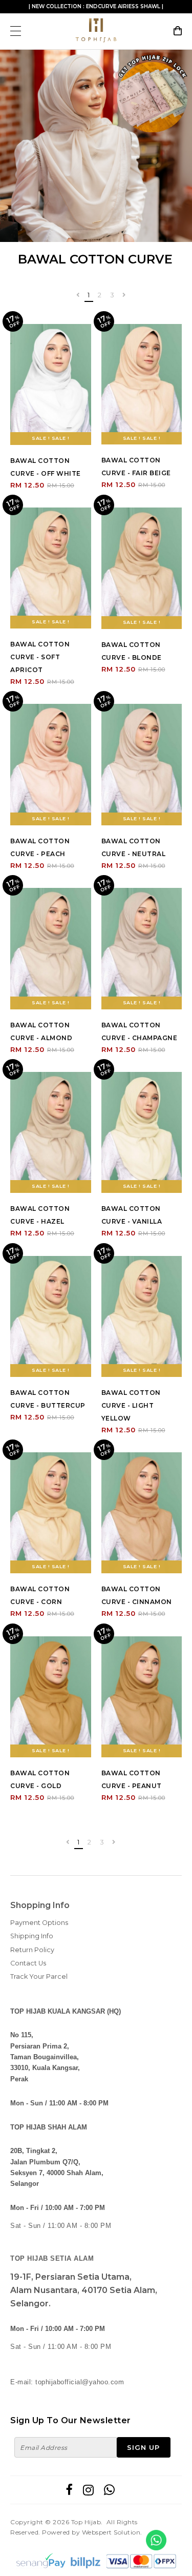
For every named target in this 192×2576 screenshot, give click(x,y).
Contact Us (28, 1963)
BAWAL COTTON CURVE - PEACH (40, 847)
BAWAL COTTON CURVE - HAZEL (40, 1215)
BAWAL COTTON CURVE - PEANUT (132, 1779)
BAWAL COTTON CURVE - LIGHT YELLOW (131, 1405)
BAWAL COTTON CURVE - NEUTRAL (134, 847)
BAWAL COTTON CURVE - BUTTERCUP (48, 1399)
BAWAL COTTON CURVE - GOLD (40, 1779)
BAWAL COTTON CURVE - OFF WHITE (46, 467)
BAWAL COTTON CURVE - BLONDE (132, 651)
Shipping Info (32, 1936)
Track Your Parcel (39, 1976)
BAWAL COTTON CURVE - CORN (40, 1595)
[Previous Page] (78, 296)
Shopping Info (40, 1905)
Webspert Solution (111, 2532)
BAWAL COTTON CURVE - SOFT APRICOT (40, 657)
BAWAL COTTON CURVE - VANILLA (132, 1215)
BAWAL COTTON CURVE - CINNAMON (137, 1595)
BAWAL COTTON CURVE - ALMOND (41, 1031)
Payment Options (39, 1923)
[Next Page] (124, 296)
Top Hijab (86, 2522)
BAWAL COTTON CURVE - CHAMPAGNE (140, 1031)
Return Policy (32, 1950)
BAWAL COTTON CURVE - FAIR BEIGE (136, 466)
